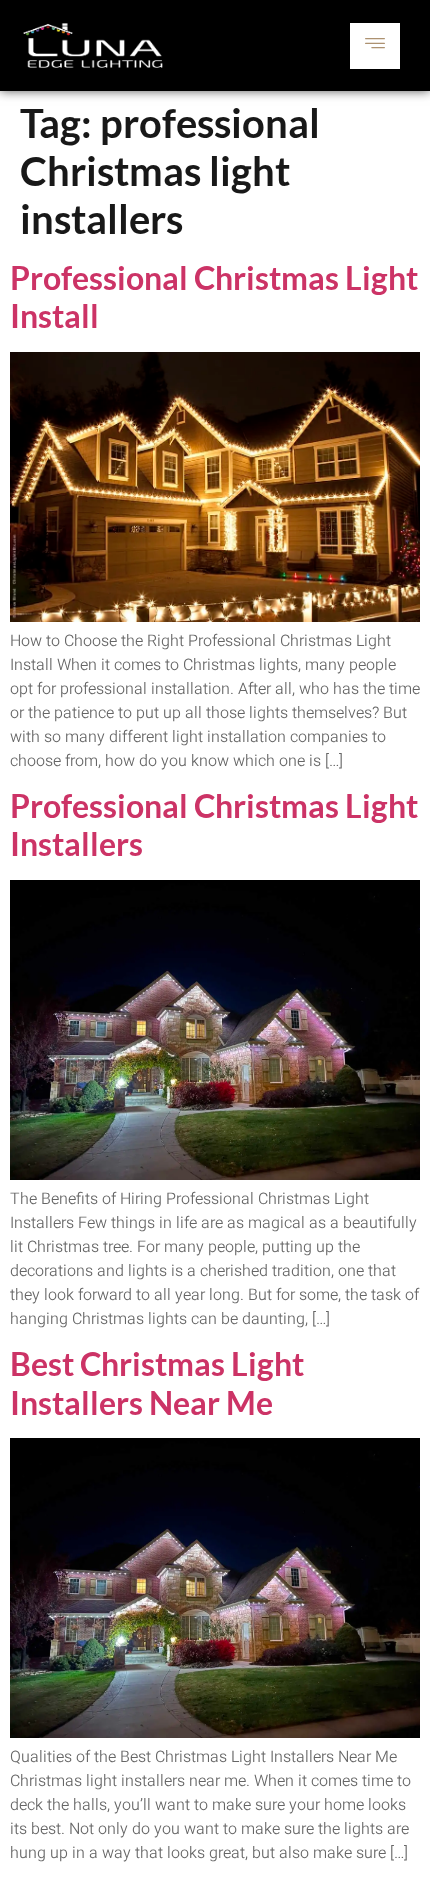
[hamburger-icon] (375, 46)
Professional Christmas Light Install (214, 296)
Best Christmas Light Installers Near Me (157, 1382)
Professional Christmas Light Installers (214, 824)
